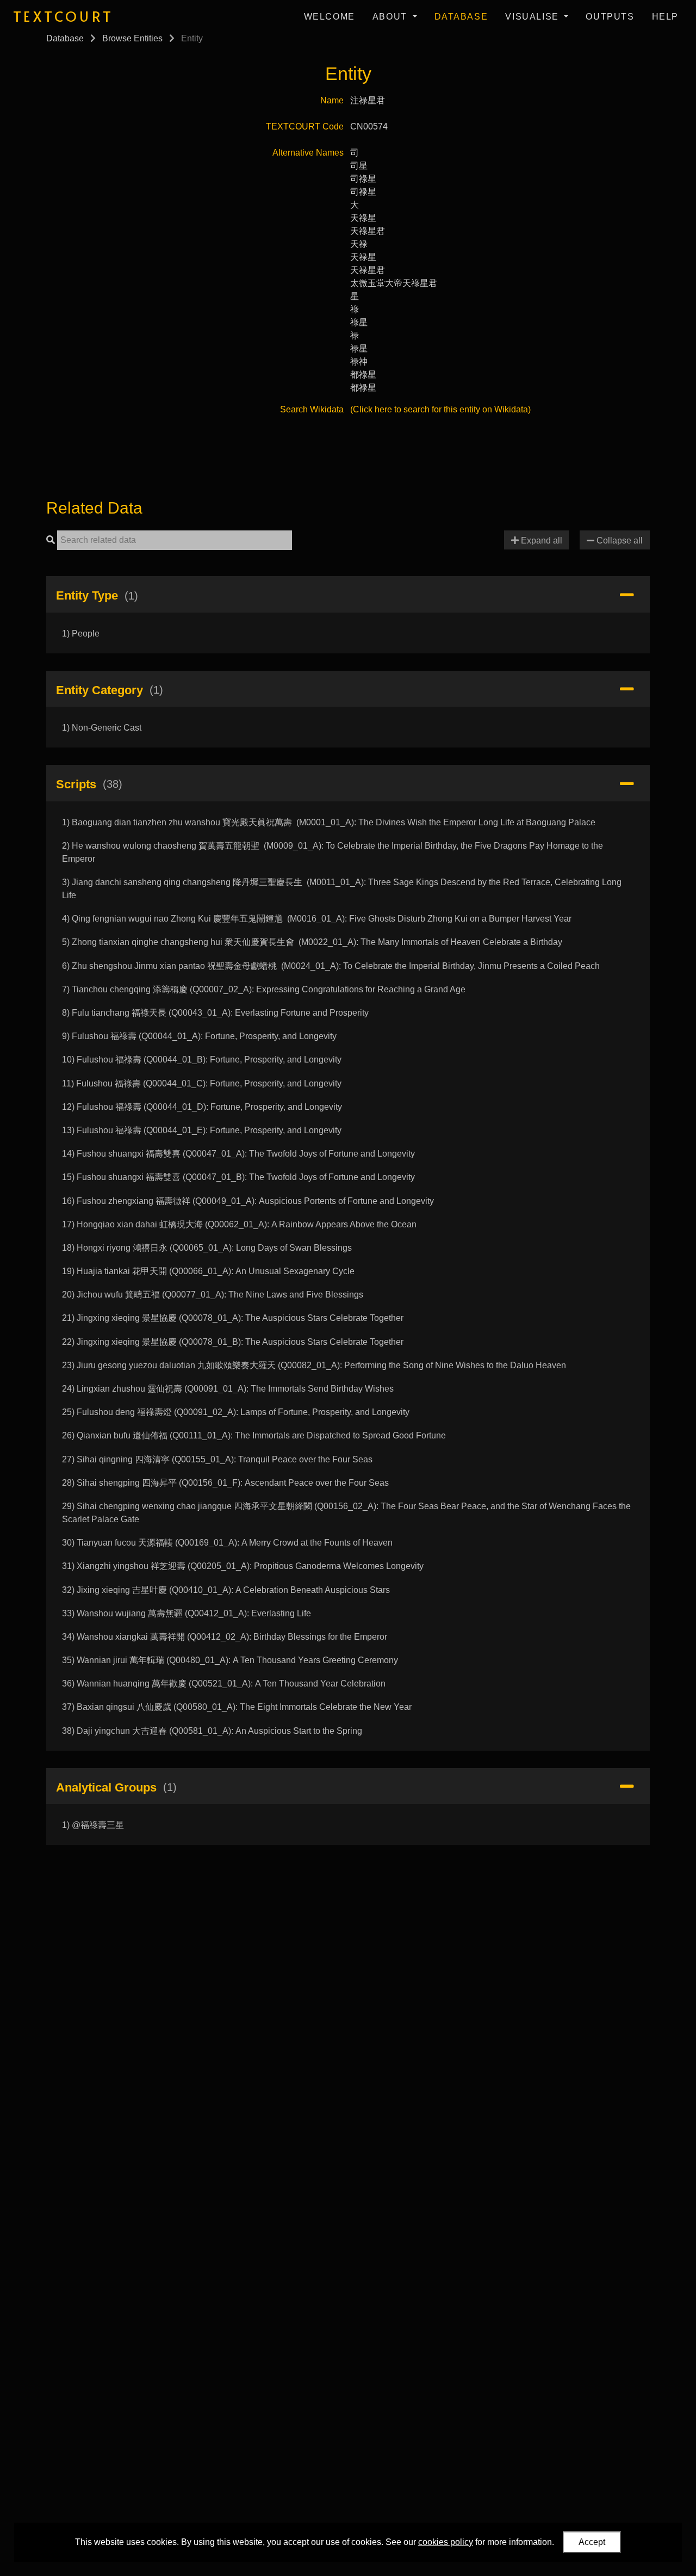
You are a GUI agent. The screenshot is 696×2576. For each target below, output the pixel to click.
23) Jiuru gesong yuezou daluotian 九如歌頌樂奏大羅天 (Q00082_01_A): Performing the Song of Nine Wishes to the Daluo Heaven (314, 1365)
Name (332, 100)
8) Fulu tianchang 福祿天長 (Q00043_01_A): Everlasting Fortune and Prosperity (215, 1013)
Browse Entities (132, 38)
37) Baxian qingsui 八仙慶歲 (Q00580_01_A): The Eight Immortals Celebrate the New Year (237, 1707)
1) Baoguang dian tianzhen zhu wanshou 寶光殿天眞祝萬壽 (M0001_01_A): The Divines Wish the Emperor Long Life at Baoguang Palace (329, 822)
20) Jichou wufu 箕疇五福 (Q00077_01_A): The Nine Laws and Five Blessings (213, 1295)
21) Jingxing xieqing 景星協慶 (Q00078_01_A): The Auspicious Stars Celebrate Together (233, 1318)
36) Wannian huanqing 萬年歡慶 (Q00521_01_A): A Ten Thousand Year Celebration (224, 1684)
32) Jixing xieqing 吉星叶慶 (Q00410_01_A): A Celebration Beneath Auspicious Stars (226, 1590)
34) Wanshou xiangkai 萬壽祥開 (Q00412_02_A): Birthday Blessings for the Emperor (225, 1637)
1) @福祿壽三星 (93, 1825)
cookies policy (446, 2541)
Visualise (533, 17)
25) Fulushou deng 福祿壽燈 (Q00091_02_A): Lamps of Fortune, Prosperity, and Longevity (236, 1412)
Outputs (610, 17)
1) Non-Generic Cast (102, 728)
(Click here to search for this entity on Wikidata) (440, 409)
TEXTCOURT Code (305, 126)
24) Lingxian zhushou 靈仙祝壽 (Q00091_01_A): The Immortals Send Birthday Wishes (228, 1389)
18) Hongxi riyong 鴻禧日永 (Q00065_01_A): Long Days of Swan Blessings (207, 1248)
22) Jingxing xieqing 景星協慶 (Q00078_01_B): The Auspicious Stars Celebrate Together (233, 1342)
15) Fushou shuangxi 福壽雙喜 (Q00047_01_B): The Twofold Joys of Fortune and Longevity (238, 1177)
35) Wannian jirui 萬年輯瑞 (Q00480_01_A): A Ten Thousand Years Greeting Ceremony (230, 1660)
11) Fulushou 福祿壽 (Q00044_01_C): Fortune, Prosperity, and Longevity (202, 1083)
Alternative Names (308, 153)
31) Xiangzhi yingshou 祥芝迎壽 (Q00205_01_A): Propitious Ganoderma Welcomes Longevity (243, 1566)
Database (461, 17)
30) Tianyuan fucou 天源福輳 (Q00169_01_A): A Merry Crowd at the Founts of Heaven (227, 1543)
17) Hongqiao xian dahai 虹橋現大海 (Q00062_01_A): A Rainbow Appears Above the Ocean (239, 1224)
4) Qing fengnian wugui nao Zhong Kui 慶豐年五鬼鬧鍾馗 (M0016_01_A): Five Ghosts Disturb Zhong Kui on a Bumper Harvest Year (317, 919)
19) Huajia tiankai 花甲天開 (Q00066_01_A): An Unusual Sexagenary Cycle (208, 1271)
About (391, 17)
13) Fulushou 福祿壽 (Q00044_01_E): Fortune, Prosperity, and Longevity (202, 1130)
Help (665, 17)
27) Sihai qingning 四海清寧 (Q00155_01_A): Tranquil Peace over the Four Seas (217, 1459)
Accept (592, 2542)
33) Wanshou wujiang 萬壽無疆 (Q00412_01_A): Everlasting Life (187, 1613)
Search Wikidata (312, 409)
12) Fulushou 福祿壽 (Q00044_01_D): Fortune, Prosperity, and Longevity (202, 1107)
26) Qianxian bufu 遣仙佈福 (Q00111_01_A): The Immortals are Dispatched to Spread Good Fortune (254, 1435)
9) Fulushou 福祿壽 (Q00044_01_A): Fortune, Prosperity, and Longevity (199, 1036)
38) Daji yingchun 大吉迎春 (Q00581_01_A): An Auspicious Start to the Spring (212, 1731)
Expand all (540, 540)
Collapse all (619, 540)
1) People (81, 634)
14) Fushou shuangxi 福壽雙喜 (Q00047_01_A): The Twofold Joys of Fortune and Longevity (238, 1154)
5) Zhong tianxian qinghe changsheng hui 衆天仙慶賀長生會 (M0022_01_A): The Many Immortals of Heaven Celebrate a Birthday (312, 942)
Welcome (330, 17)
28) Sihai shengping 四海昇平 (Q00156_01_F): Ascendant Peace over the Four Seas (225, 1483)
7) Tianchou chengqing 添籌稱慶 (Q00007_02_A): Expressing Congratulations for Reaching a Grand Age (264, 989)
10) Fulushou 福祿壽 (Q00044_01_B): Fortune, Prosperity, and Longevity (202, 1060)
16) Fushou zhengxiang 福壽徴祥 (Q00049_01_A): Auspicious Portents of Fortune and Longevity (248, 1201)
